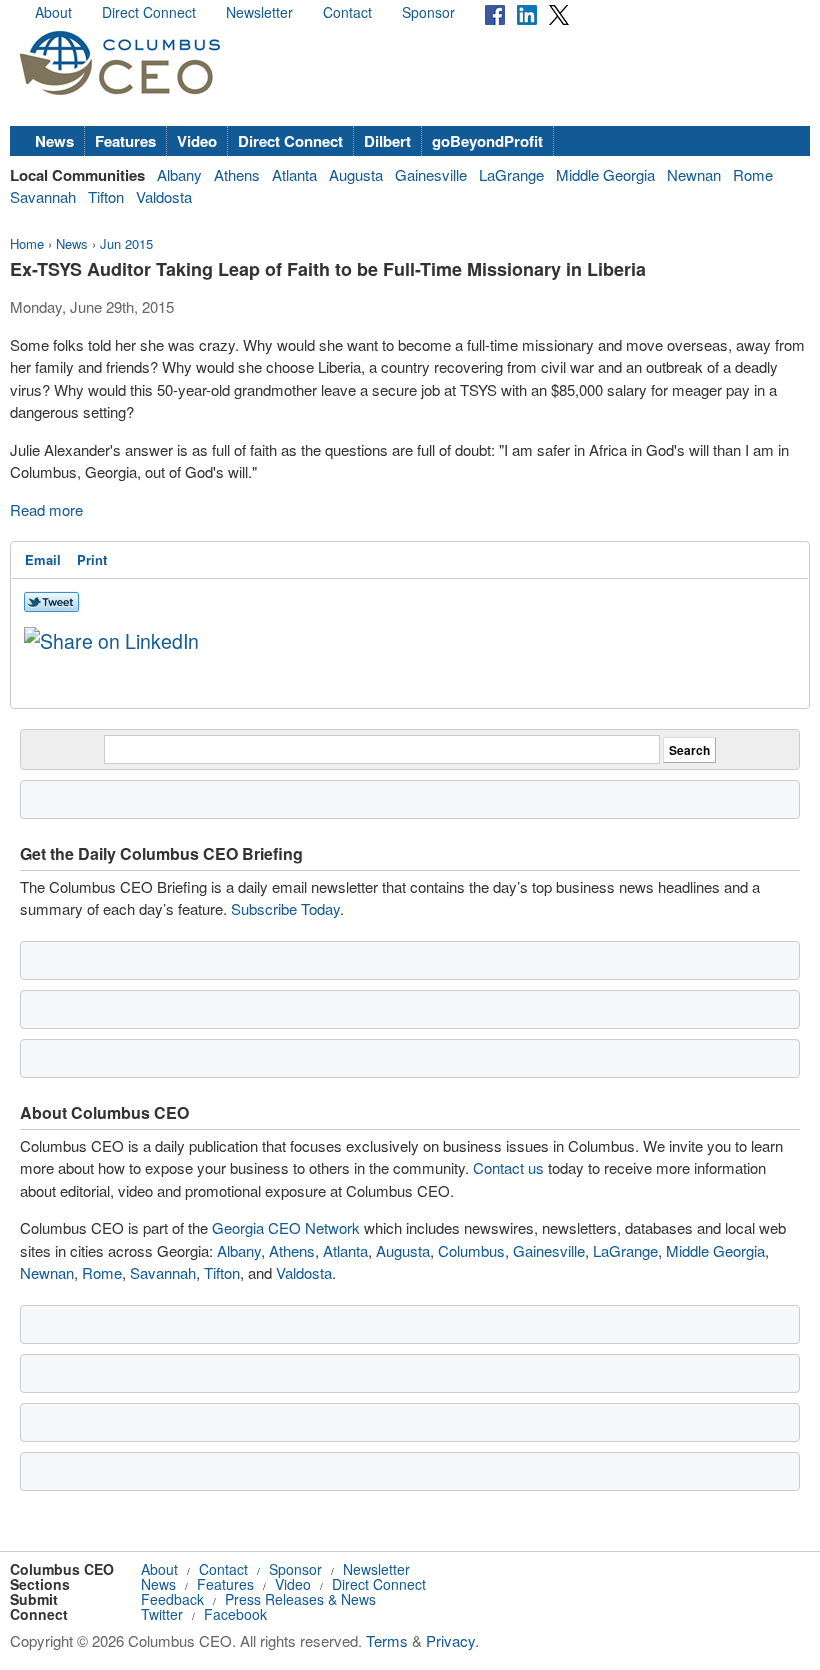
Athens (237, 174)
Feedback (172, 1599)
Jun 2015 (126, 243)
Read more (48, 509)
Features (125, 141)
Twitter (162, 1614)
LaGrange (511, 174)
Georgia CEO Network (286, 1227)
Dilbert (387, 141)
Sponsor (428, 12)
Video (197, 141)
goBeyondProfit (487, 141)
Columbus (471, 1250)
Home (27, 243)
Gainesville (431, 174)
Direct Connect (149, 12)
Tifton (106, 196)
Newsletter (259, 12)
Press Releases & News (300, 1599)
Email (43, 559)
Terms (387, 1640)
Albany (179, 174)
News (54, 141)
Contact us (508, 1167)
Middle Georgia (605, 174)
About (53, 12)
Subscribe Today (285, 908)
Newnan (694, 174)
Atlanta (294, 174)
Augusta (356, 174)
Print (92, 559)
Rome (753, 174)
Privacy (450, 1640)
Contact (347, 12)
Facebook (235, 1614)
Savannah (43, 196)
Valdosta (164, 196)
